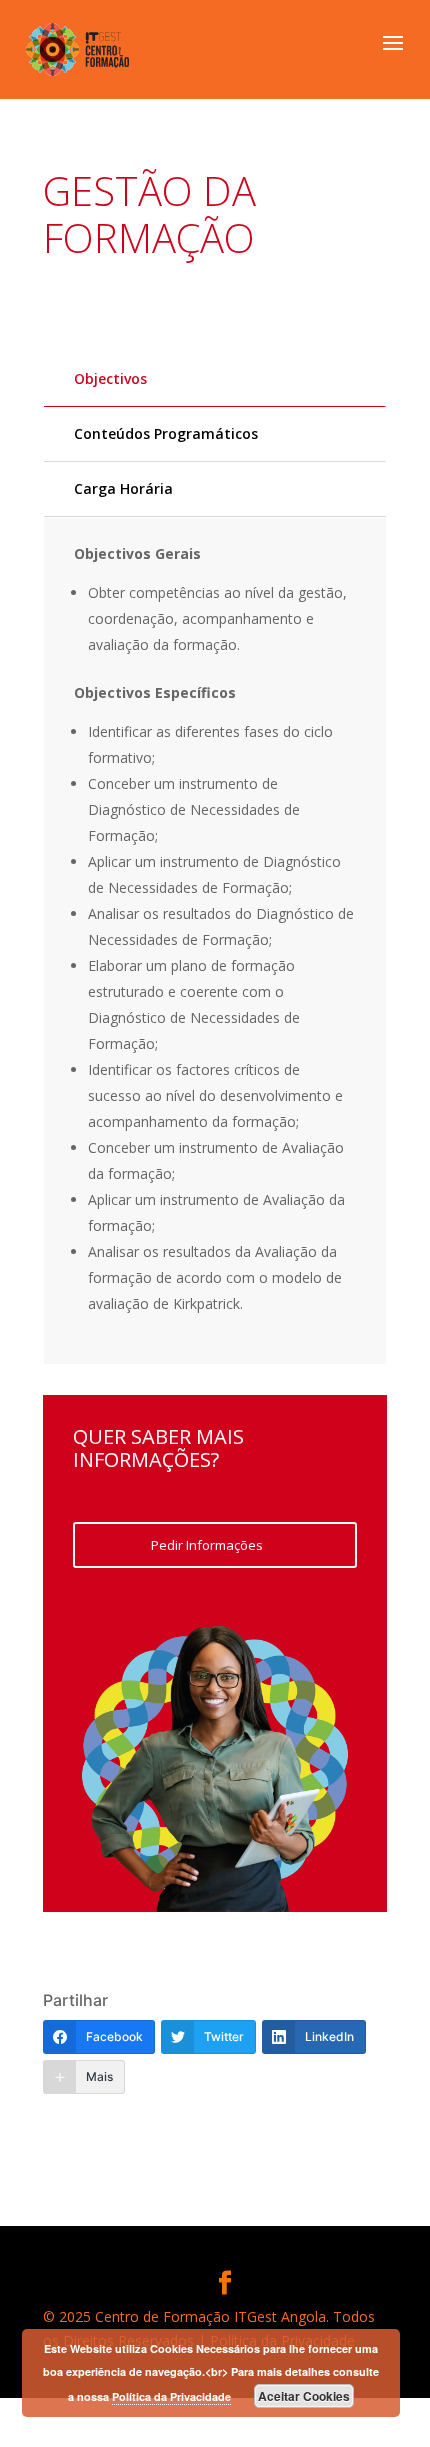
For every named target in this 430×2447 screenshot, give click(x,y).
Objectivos (110, 378)
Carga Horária (123, 488)
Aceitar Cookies (304, 2396)
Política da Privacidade (171, 2396)
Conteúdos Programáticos (166, 433)
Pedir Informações (207, 1545)
